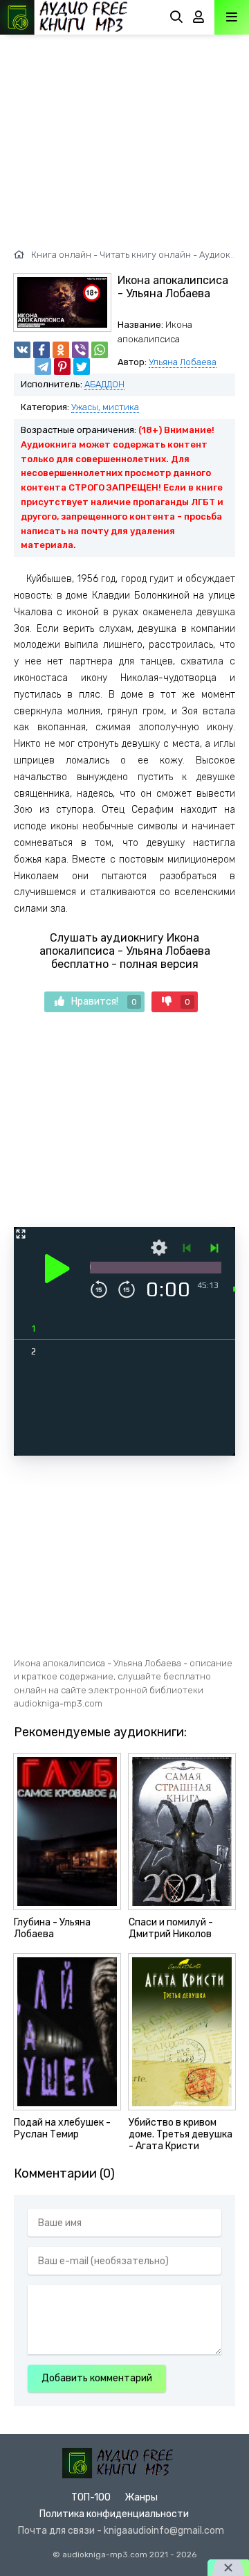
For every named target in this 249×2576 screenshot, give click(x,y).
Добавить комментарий (97, 2378)
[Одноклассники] (61, 350)
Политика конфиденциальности (114, 2514)
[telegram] (43, 367)
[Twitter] (82, 367)
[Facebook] (41, 350)
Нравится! (104, 1002)
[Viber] (80, 350)
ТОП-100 (91, 2497)
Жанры (141, 2497)
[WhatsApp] (100, 350)
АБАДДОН (104, 384)
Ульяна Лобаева (183, 362)
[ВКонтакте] (22, 350)
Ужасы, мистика (105, 407)
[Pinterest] (62, 367)
